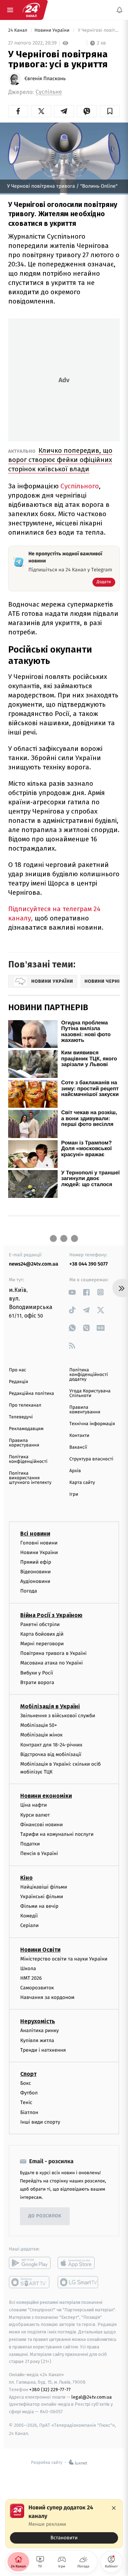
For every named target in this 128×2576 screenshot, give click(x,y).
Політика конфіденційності (28, 1459)
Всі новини (35, 1533)
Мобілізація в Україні (50, 1706)
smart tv (30, 2282)
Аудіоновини (35, 1581)
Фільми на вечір (39, 1906)
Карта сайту (82, 1483)
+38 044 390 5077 (89, 1264)
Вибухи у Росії (37, 1673)
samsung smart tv (78, 2282)
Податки (30, 1844)
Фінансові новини (42, 1825)
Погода (29, 1591)
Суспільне (49, 92)
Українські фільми (42, 1897)
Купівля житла (37, 2040)
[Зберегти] (110, 111)
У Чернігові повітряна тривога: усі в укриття (98, 30)
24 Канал (18, 30)
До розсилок (45, 2216)
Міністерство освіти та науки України (64, 1959)
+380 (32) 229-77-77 (50, 2390)
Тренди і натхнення (43, 2050)
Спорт (28, 2074)
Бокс (26, 2083)
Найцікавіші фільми (44, 1887)
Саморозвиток (37, 1988)
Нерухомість (38, 2021)
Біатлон (29, 2112)
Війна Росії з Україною (51, 1615)
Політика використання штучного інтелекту (30, 1478)
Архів (75, 1471)
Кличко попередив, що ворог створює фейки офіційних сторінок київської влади (60, 460)
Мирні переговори (42, 1644)
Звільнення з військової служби (58, 1716)
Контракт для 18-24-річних (51, 1744)
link (72, 1292)
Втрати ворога (37, 1682)
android (30, 2263)
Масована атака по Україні (52, 1663)
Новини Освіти (40, 1949)
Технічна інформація (92, 1424)
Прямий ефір (36, 1562)
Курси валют (35, 1815)
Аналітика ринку (39, 2030)
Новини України (53, 30)
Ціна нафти (34, 1805)
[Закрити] (114, 2508)
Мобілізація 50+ (39, 1725)
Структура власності (91, 1459)
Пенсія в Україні (39, 1853)
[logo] (31, 10)
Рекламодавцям (26, 1429)
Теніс (26, 2102)
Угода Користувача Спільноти (90, 1393)
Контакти (79, 1436)
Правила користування (24, 1443)
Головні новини (39, 1543)
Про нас (18, 1370)
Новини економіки (46, 1796)
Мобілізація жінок (41, 1735)
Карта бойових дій (42, 1634)
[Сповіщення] (119, 10)
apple (78, 2263)
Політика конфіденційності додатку (89, 1375)
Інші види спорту (40, 2122)
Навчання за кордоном (47, 1997)
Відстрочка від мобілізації (51, 1754)
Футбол (29, 2093)
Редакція (18, 1382)
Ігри (74, 1494)
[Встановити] (64, 2524)
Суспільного (80, 486)
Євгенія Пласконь (45, 79)
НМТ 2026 (31, 1978)
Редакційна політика (31, 1394)
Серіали (30, 1925)
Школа (28, 1969)
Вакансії (78, 1447)
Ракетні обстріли (40, 1624)
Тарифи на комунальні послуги (57, 1834)
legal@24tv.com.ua (92, 2397)
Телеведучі (21, 1417)
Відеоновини (36, 1572)
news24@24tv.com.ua (34, 1264)
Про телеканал (25, 1405)
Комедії (29, 1916)
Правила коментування (85, 1410)
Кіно (26, 1877)
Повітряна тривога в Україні (53, 1653)
